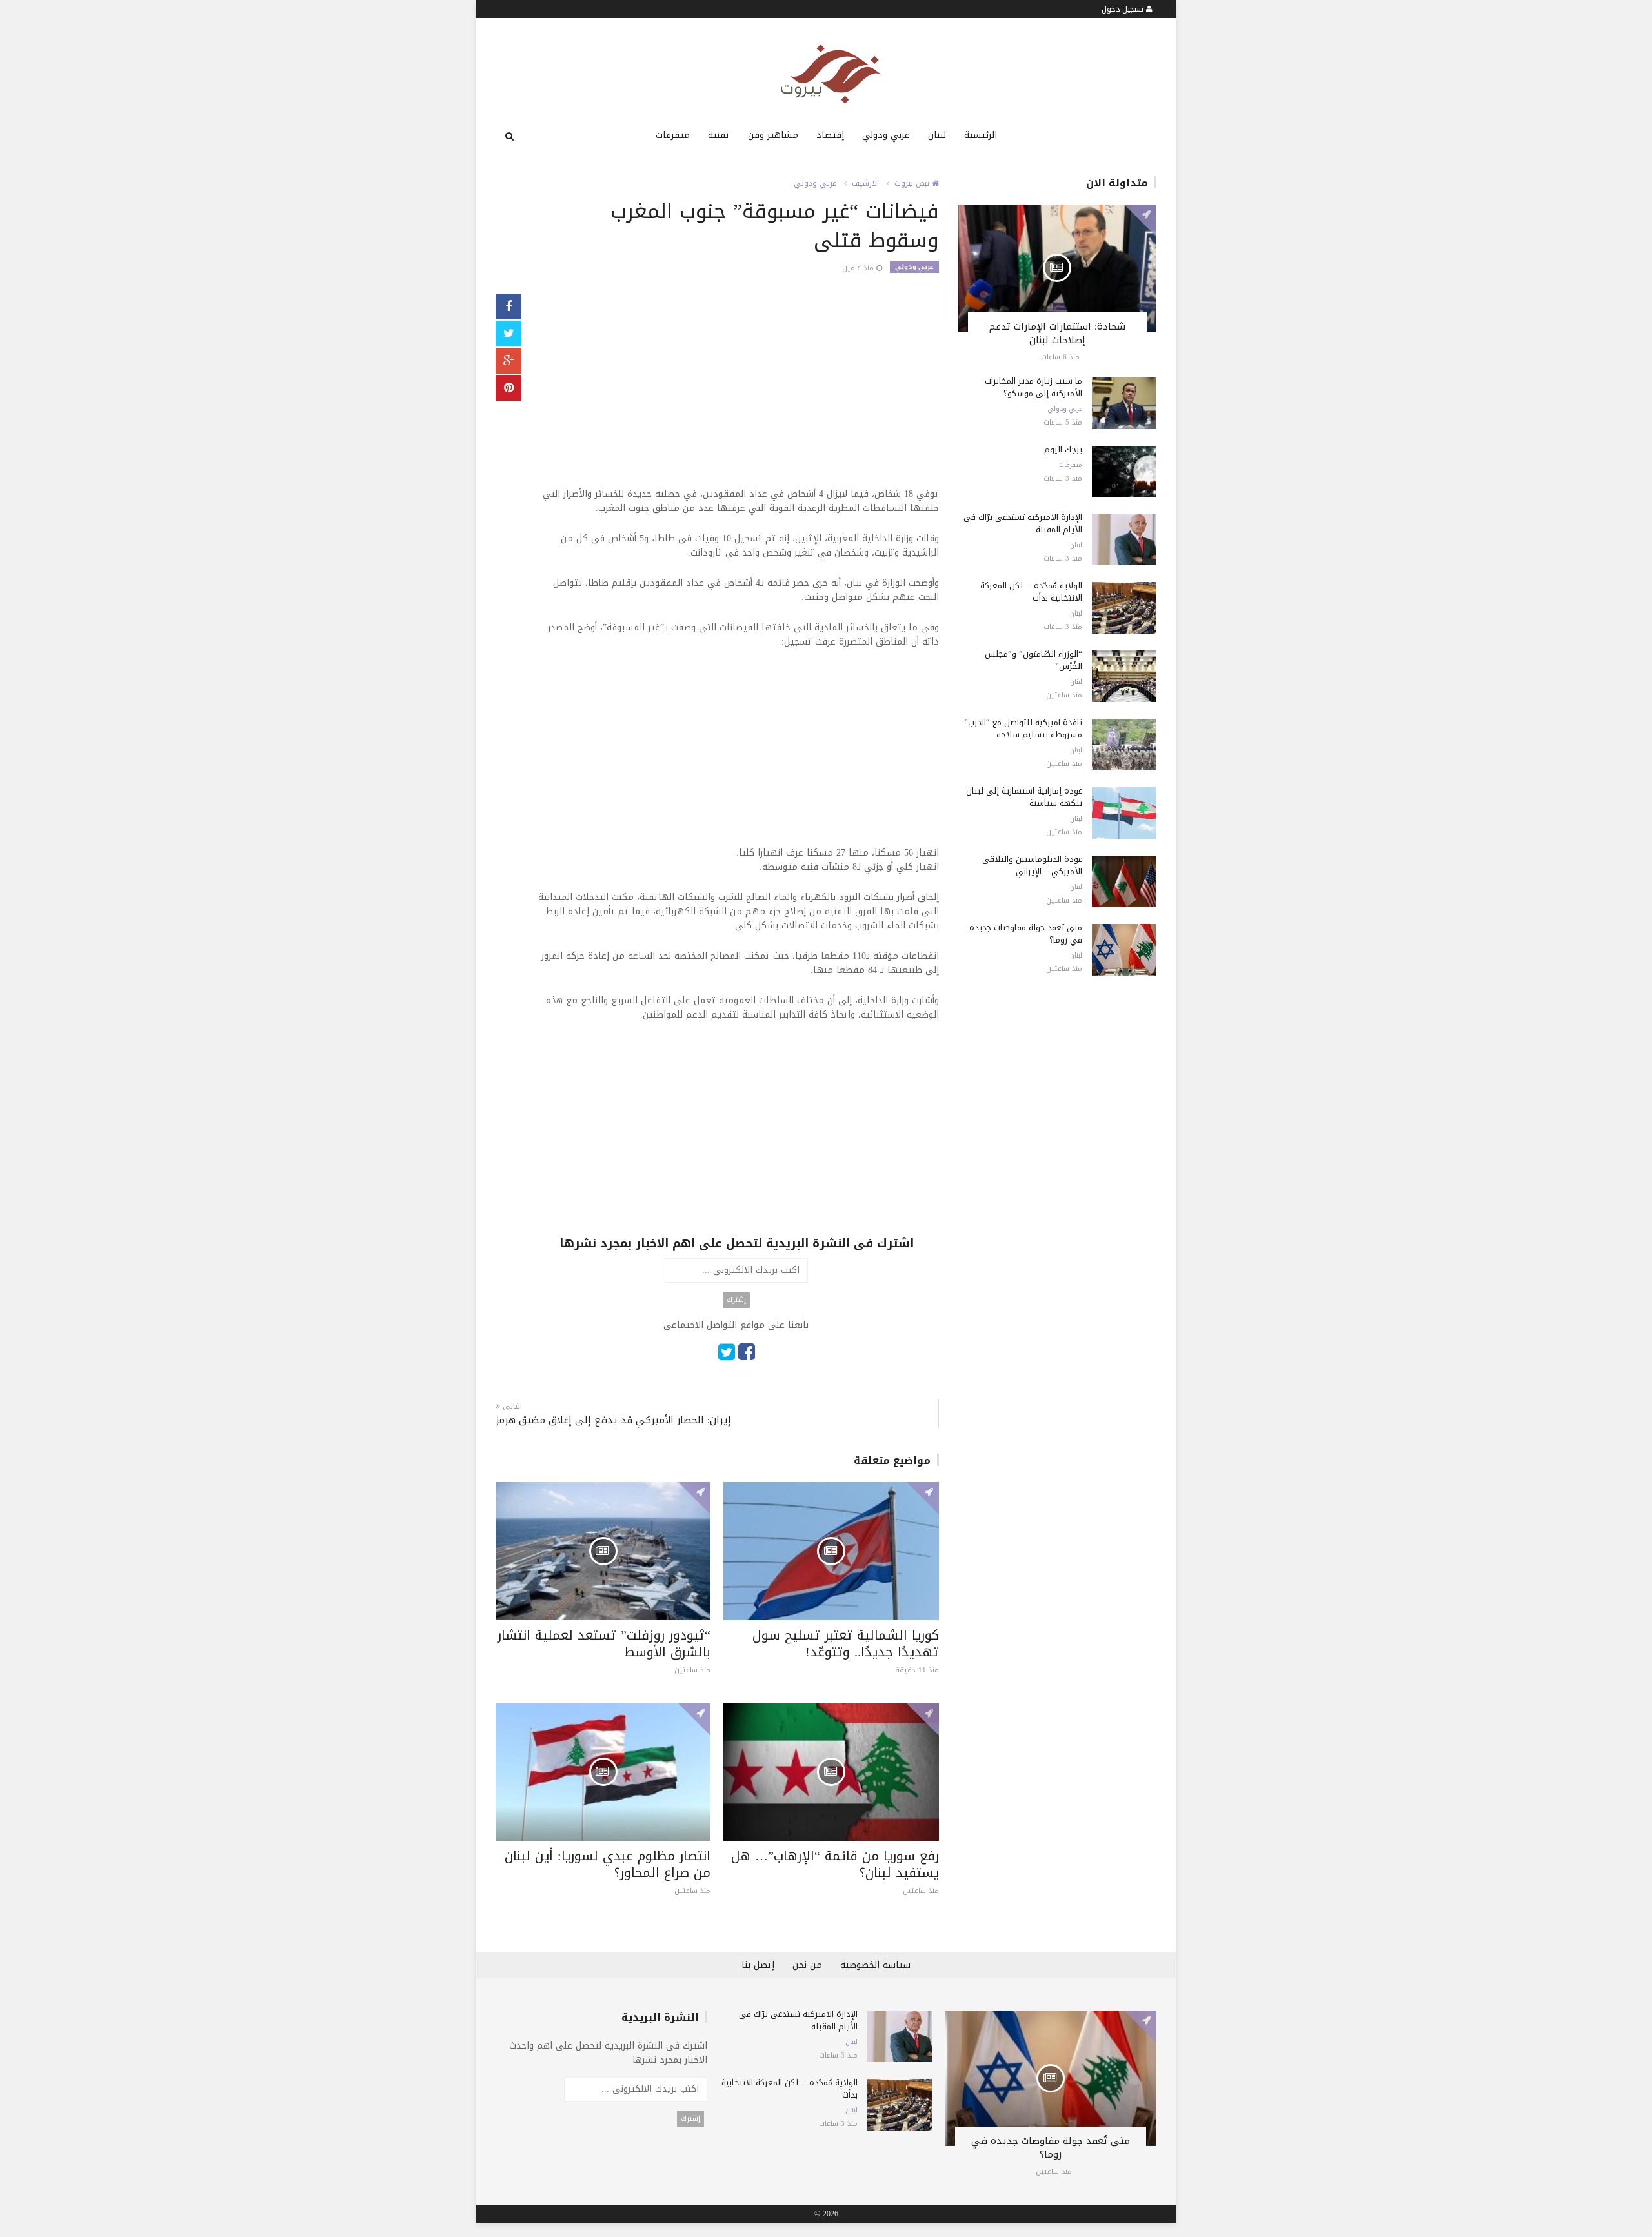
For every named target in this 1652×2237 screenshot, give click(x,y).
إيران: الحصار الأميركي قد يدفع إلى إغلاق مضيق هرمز (613, 1420)
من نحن (807, 1965)
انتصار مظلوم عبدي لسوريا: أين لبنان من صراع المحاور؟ (608, 1864)
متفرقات (673, 135)
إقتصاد (830, 135)
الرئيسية (981, 135)
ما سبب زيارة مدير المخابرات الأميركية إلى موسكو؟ (1033, 387)
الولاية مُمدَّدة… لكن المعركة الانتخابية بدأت (1031, 592)
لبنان (937, 135)
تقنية (719, 135)
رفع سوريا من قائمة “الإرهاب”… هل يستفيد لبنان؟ (835, 1864)
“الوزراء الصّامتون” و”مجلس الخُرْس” (1033, 660)
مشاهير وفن (773, 135)
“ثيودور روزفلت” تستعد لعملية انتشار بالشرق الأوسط (604, 1643)
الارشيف (865, 183)
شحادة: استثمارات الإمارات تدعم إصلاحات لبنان (1057, 333)
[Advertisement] (737, 397)
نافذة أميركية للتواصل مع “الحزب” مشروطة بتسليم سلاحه (1023, 728)
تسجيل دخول (1124, 9)
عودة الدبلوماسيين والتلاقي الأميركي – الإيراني (1032, 865)
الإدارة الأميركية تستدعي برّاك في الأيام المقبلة (1023, 523)
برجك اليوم (1063, 449)
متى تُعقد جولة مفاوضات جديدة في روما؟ (1026, 934)
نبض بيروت (913, 183)
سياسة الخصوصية (875, 1965)
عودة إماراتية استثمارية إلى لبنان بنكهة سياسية (1024, 797)
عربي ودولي (886, 135)
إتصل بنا (758, 1965)
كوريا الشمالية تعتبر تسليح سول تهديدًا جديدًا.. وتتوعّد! (846, 1643)
